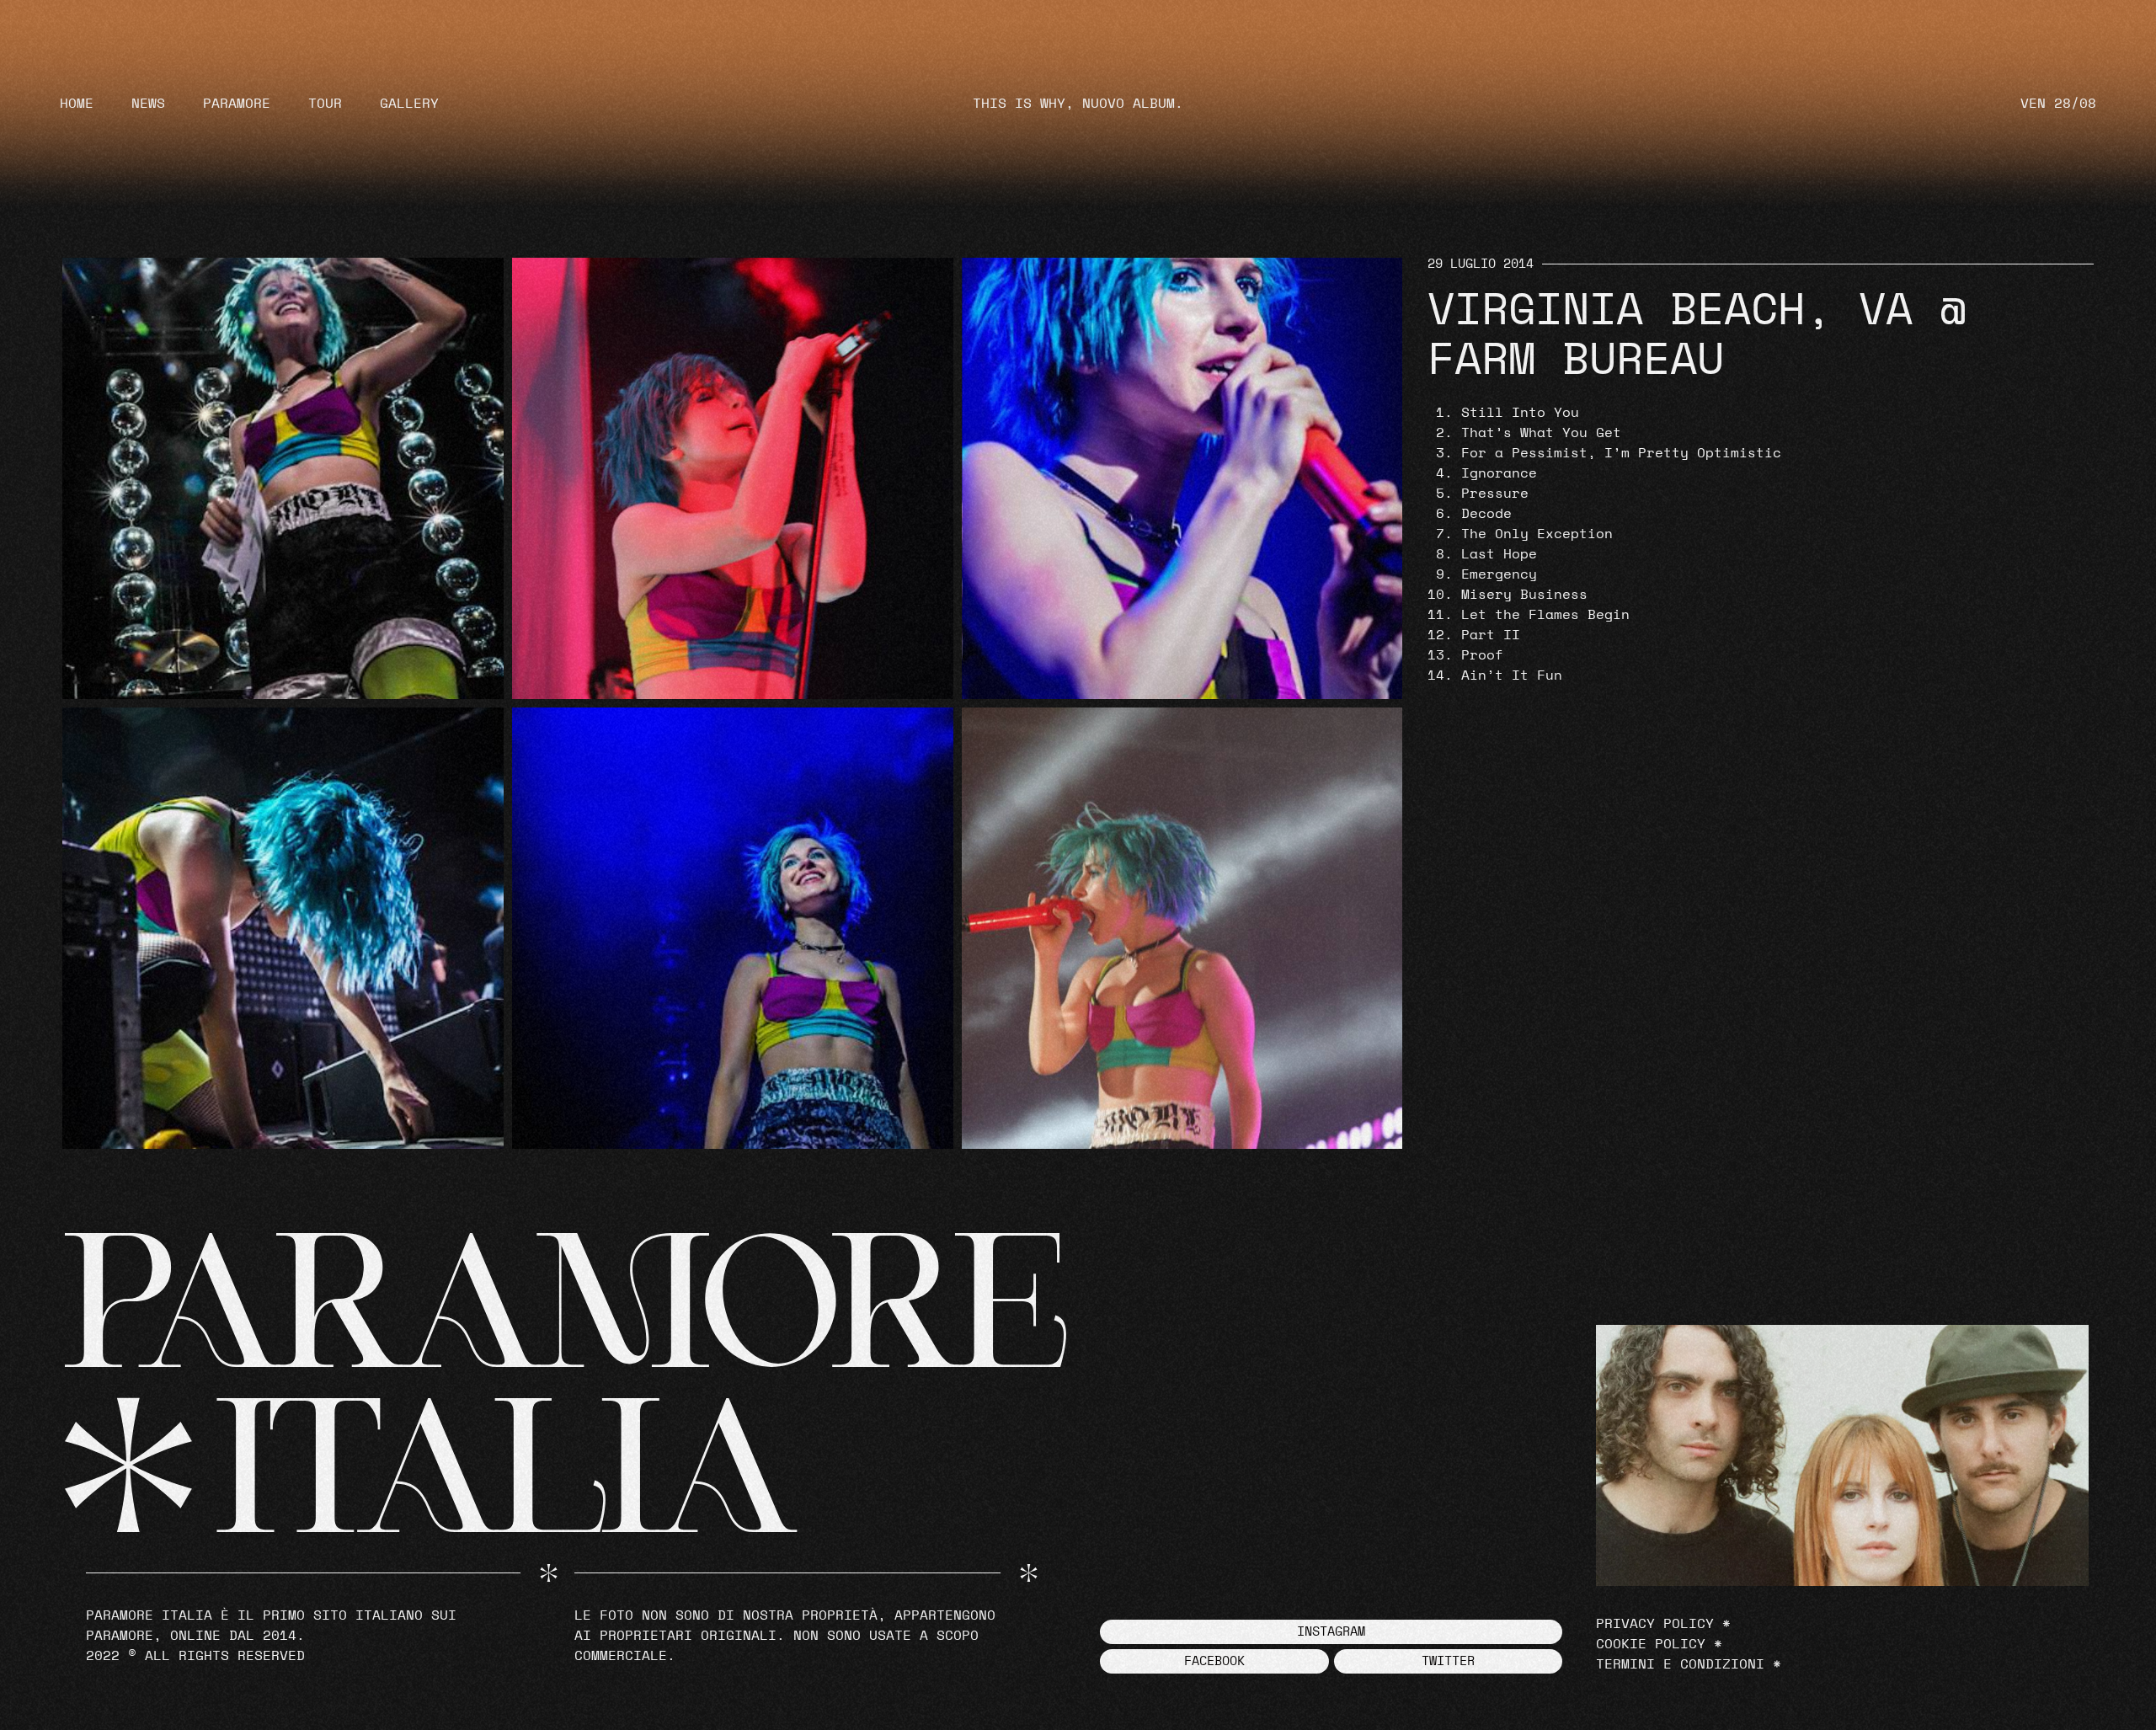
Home (77, 104)
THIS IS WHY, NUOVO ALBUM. (1078, 104)
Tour (325, 104)
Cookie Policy (1651, 1644)
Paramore (237, 104)
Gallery (409, 104)
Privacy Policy (1655, 1624)
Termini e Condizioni (1680, 1664)
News (148, 104)
